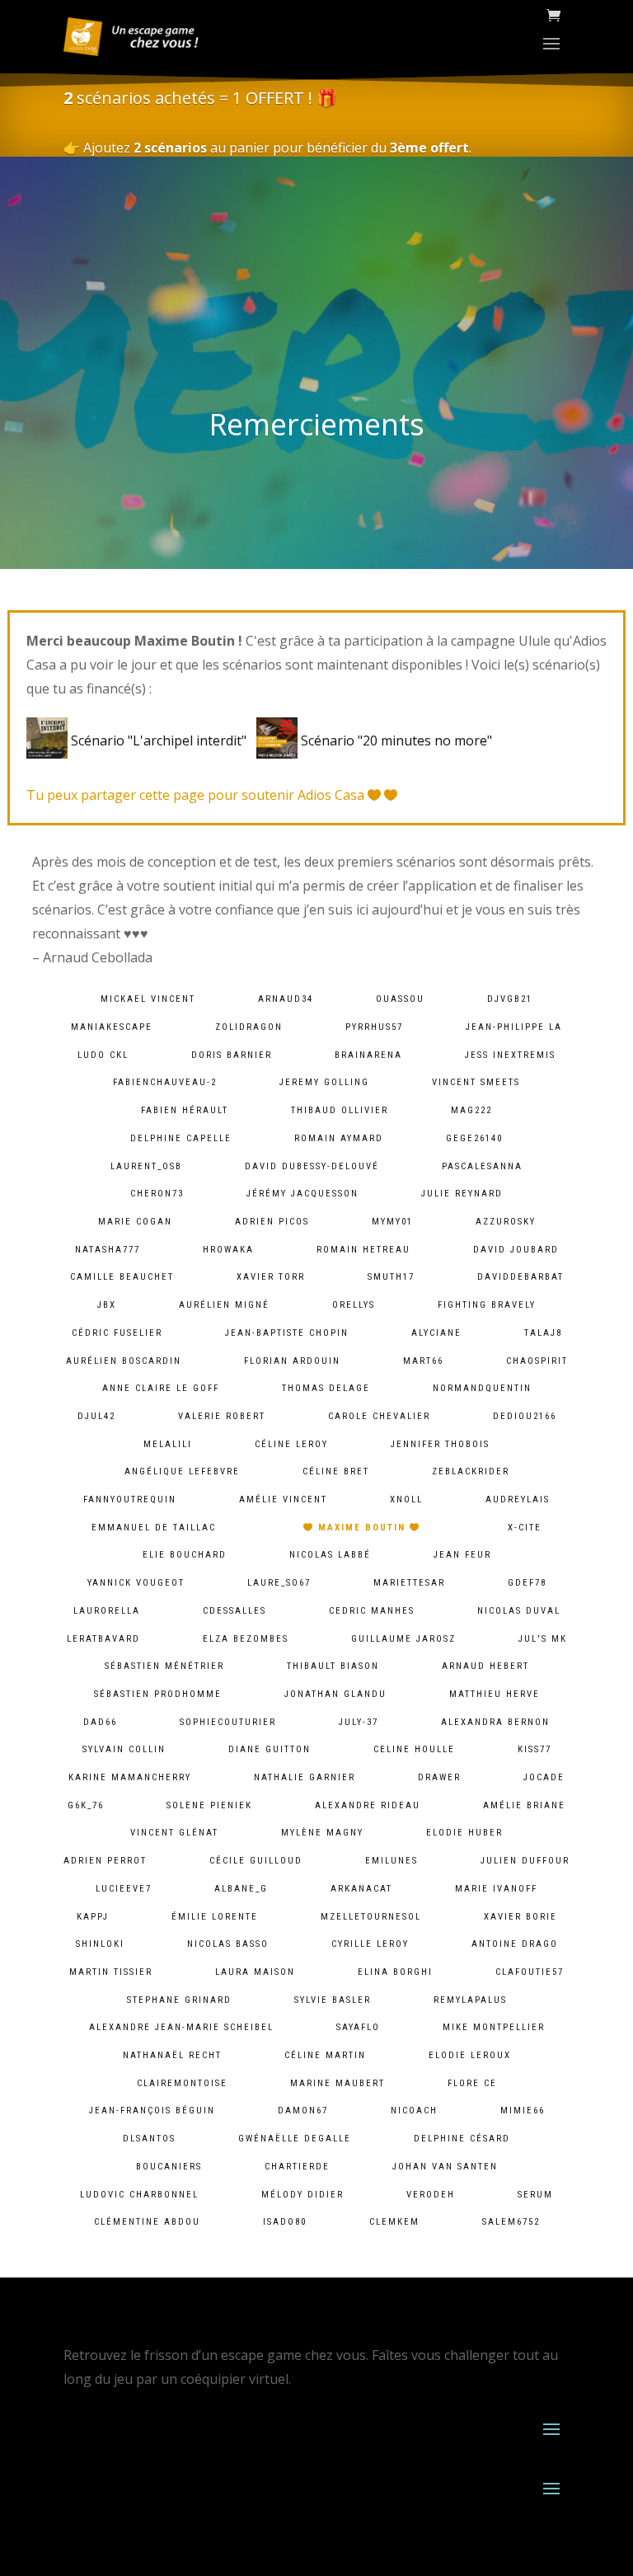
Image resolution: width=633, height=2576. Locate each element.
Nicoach (414, 2111)
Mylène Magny (322, 1833)
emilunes (392, 1861)
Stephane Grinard (179, 2000)
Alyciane (436, 1333)
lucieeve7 (124, 1889)
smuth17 (391, 1277)
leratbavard (103, 1639)
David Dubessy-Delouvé (312, 1166)
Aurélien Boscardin (124, 1361)
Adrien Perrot (105, 1861)
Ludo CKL (103, 1055)
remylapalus (470, 2000)
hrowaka (228, 1250)
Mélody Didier (302, 2195)
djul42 (96, 1416)
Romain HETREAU (363, 1250)
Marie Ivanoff (496, 1889)
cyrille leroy (370, 1944)
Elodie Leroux (470, 2055)
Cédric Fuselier (117, 1333)
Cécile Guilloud (256, 1861)
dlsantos (149, 2139)
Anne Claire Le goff (161, 1388)
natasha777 (108, 1250)
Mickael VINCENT (148, 999)
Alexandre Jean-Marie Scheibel (181, 2027)
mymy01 (392, 1222)
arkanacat (361, 1889)
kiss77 (535, 1749)
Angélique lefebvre (182, 1471)
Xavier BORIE (520, 1917)
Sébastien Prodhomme (158, 1694)
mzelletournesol (371, 1917)
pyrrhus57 (374, 1027)
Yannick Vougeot (136, 1583)
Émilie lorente (215, 1917)
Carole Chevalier (379, 1416)
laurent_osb (146, 1166)
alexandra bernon (495, 1722)
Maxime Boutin (362, 1528)
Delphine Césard (462, 2139)
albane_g (241, 1889)
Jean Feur (462, 1555)
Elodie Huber (464, 1833)
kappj (93, 1917)
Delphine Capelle (181, 1138)
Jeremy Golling (324, 1082)
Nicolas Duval (519, 1611)
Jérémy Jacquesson (302, 1194)
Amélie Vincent (283, 1500)
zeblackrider (471, 1471)
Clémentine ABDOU (147, 2222)
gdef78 (527, 1583)
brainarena (368, 1055)
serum (535, 2195)
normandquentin (482, 1388)
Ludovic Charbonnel (139, 2195)
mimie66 (523, 2111)
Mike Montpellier (494, 2027)
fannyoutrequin (130, 1500)
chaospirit (537, 1361)
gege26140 (474, 1138)
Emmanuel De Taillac (154, 1528)
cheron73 (157, 1194)
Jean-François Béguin (152, 2111)
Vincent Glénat (174, 1833)
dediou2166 (525, 1416)
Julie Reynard (462, 1194)
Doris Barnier (232, 1055)
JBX (107, 1305)
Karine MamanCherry (130, 1777)
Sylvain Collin (124, 1749)
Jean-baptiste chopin (287, 1333)
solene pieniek (209, 1805)
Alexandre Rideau (368, 1805)
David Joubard (516, 1250)
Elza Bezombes (246, 1639)
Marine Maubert (338, 2083)
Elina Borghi (395, 1972)
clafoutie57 (530, 1972)
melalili (168, 1444)
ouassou (400, 999)
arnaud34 (286, 999)
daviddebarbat (520, 1277)
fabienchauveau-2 (165, 1082)
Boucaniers (169, 2167)
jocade (544, 1777)
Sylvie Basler (333, 2000)
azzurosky (506, 1222)
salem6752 (511, 2222)
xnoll (406, 1500)
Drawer (439, 1777)
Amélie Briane (524, 1805)
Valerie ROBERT (222, 1416)
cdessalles (234, 1611)
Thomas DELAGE (326, 1388)
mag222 (471, 1110)
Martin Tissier (111, 1972)
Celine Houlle (414, 1749)
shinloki (100, 1944)
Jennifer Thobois (440, 1444)
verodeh (431, 2195)
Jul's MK (543, 1639)
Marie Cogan (135, 1222)
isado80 (285, 2222)
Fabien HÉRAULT (185, 1110)
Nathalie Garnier (305, 1777)
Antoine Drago (515, 1944)
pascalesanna (482, 1166)
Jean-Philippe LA (514, 1027)
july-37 (359, 1722)
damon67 (303, 2111)
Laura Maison (255, 1972)
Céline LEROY (291, 1444)
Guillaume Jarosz (403, 1639)
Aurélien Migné (224, 1305)
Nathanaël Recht (172, 2055)
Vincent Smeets (476, 1082)
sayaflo (358, 2027)
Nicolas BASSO (228, 1944)
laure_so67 (279, 1583)
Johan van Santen (445, 2167)
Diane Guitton (270, 1749)
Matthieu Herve (495, 1694)
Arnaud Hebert (485, 1666)
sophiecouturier (228, 1722)
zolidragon (249, 1027)
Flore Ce (472, 2083)
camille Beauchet (122, 1277)
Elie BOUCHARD (185, 1555)
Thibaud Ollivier (340, 1110)
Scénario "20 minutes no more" (395, 740)
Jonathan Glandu (335, 1694)
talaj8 (543, 1333)
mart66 (423, 1361)
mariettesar (409, 1583)
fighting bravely (487, 1305)
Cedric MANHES (372, 1611)
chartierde (297, 2167)
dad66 (100, 1722)
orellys (354, 1305)
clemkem (394, 2222)
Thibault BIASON (333, 1666)
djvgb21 (510, 999)
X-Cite (525, 1528)
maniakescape (112, 1027)
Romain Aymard (339, 1138)
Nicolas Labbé (330, 1555)
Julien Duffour (525, 1861)
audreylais (518, 1500)
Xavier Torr (271, 1277)
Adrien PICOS (272, 1222)
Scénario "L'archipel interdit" (160, 740)
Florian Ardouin (292, 1361)
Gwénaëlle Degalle (295, 2139)
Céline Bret (336, 1471)
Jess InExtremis (510, 1055)
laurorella (107, 1611)
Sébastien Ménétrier (164, 1666)
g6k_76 (86, 1805)
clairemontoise (182, 2083)
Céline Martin (325, 2055)
